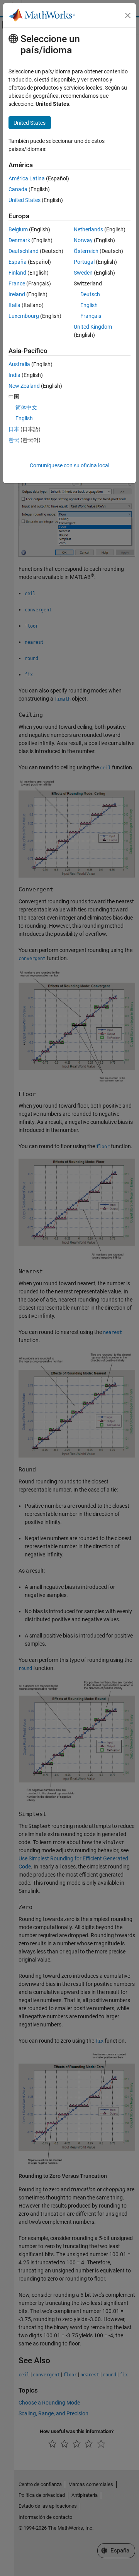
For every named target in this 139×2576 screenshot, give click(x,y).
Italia (14, 305)
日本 (14, 429)
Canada (18, 189)
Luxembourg (24, 316)
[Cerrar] (128, 15)
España (18, 262)
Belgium (18, 229)
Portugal (84, 262)
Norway (83, 240)
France (17, 283)
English (89, 305)
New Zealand (24, 386)
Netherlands (88, 229)
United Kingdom (93, 327)
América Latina (27, 178)
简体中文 (26, 407)
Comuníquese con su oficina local (69, 465)
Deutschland (24, 251)
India (14, 375)
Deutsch (90, 294)
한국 (14, 440)
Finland (17, 273)
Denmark (19, 240)
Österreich (86, 251)
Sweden (83, 273)
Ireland (17, 294)
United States (25, 200)
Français (91, 316)
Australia (19, 364)
